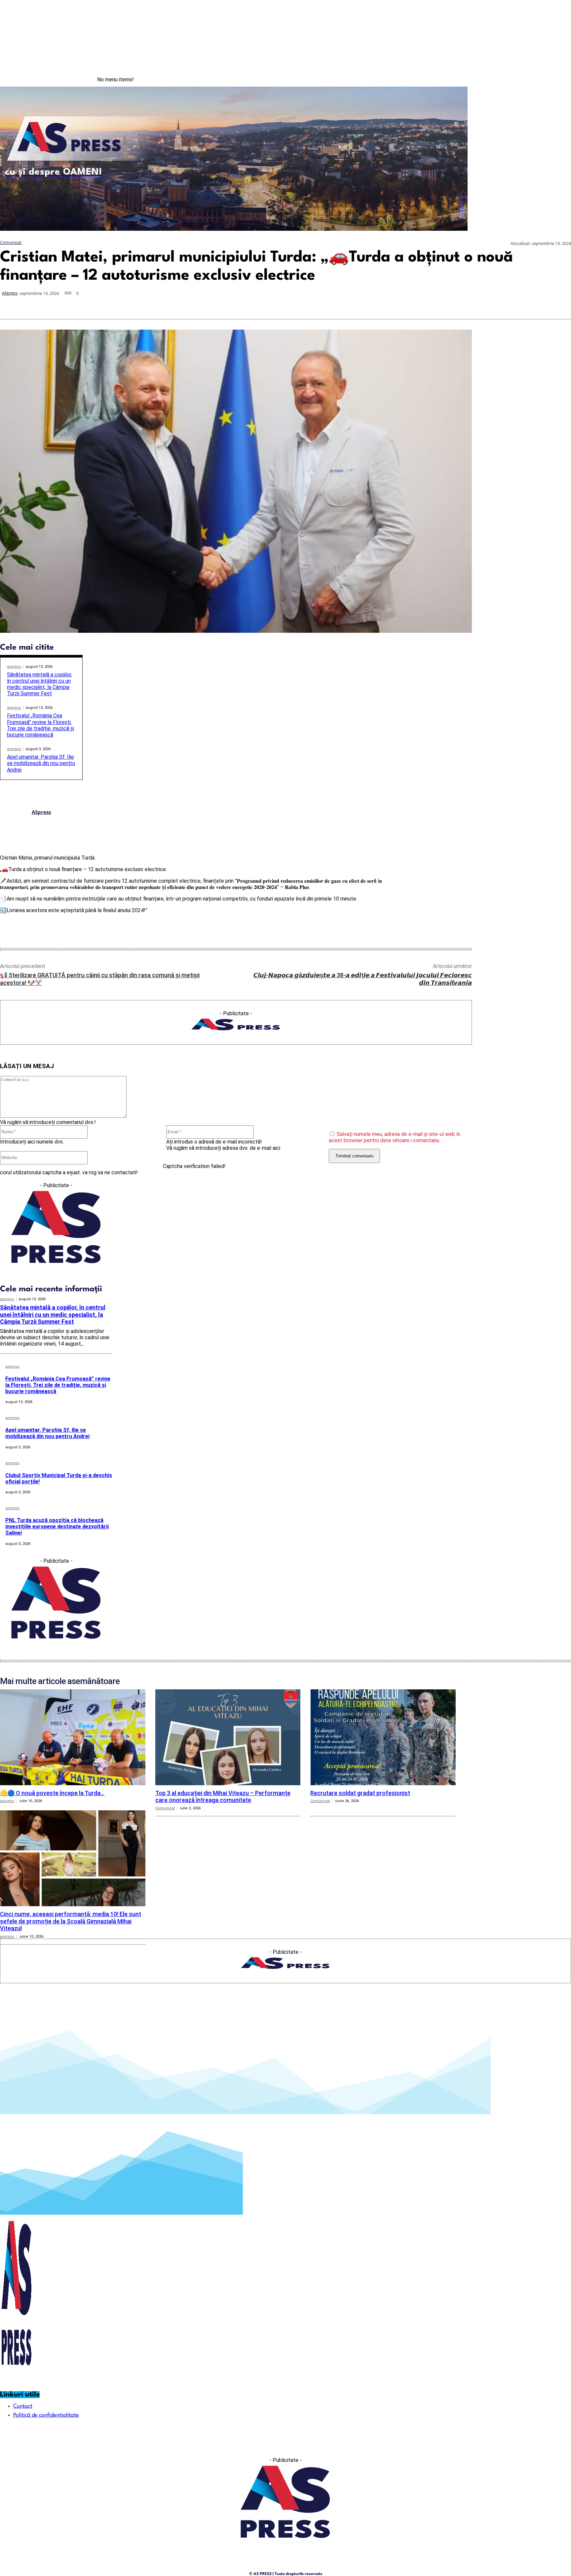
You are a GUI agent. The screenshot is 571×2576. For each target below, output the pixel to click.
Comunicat (11, 242)
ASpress (10, 293)
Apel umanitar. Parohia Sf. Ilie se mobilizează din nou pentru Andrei (41, 763)
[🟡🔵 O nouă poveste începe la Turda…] (73, 1737)
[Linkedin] (488, 303)
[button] (458, 220)
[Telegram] (512, 303)
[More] (560, 303)
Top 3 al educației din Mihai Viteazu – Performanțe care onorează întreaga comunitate (223, 1797)
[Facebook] (530, 80)
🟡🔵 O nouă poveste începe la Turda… (52, 1793)
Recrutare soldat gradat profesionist (360, 1793)
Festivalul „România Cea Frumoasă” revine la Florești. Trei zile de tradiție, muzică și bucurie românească (40, 725)
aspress (14, 667)
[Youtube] (557, 80)
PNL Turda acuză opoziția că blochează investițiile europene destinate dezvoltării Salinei (57, 1527)
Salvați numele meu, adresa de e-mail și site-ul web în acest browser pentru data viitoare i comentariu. (395, 1137)
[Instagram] (544, 80)
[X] (441, 303)
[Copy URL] (536, 303)
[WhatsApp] (465, 303)
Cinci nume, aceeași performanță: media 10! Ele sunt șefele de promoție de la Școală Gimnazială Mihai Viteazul (71, 1921)
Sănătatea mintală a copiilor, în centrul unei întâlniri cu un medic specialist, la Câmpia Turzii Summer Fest (39, 684)
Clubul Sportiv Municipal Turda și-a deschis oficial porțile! (59, 1478)
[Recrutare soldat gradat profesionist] (383, 1737)
